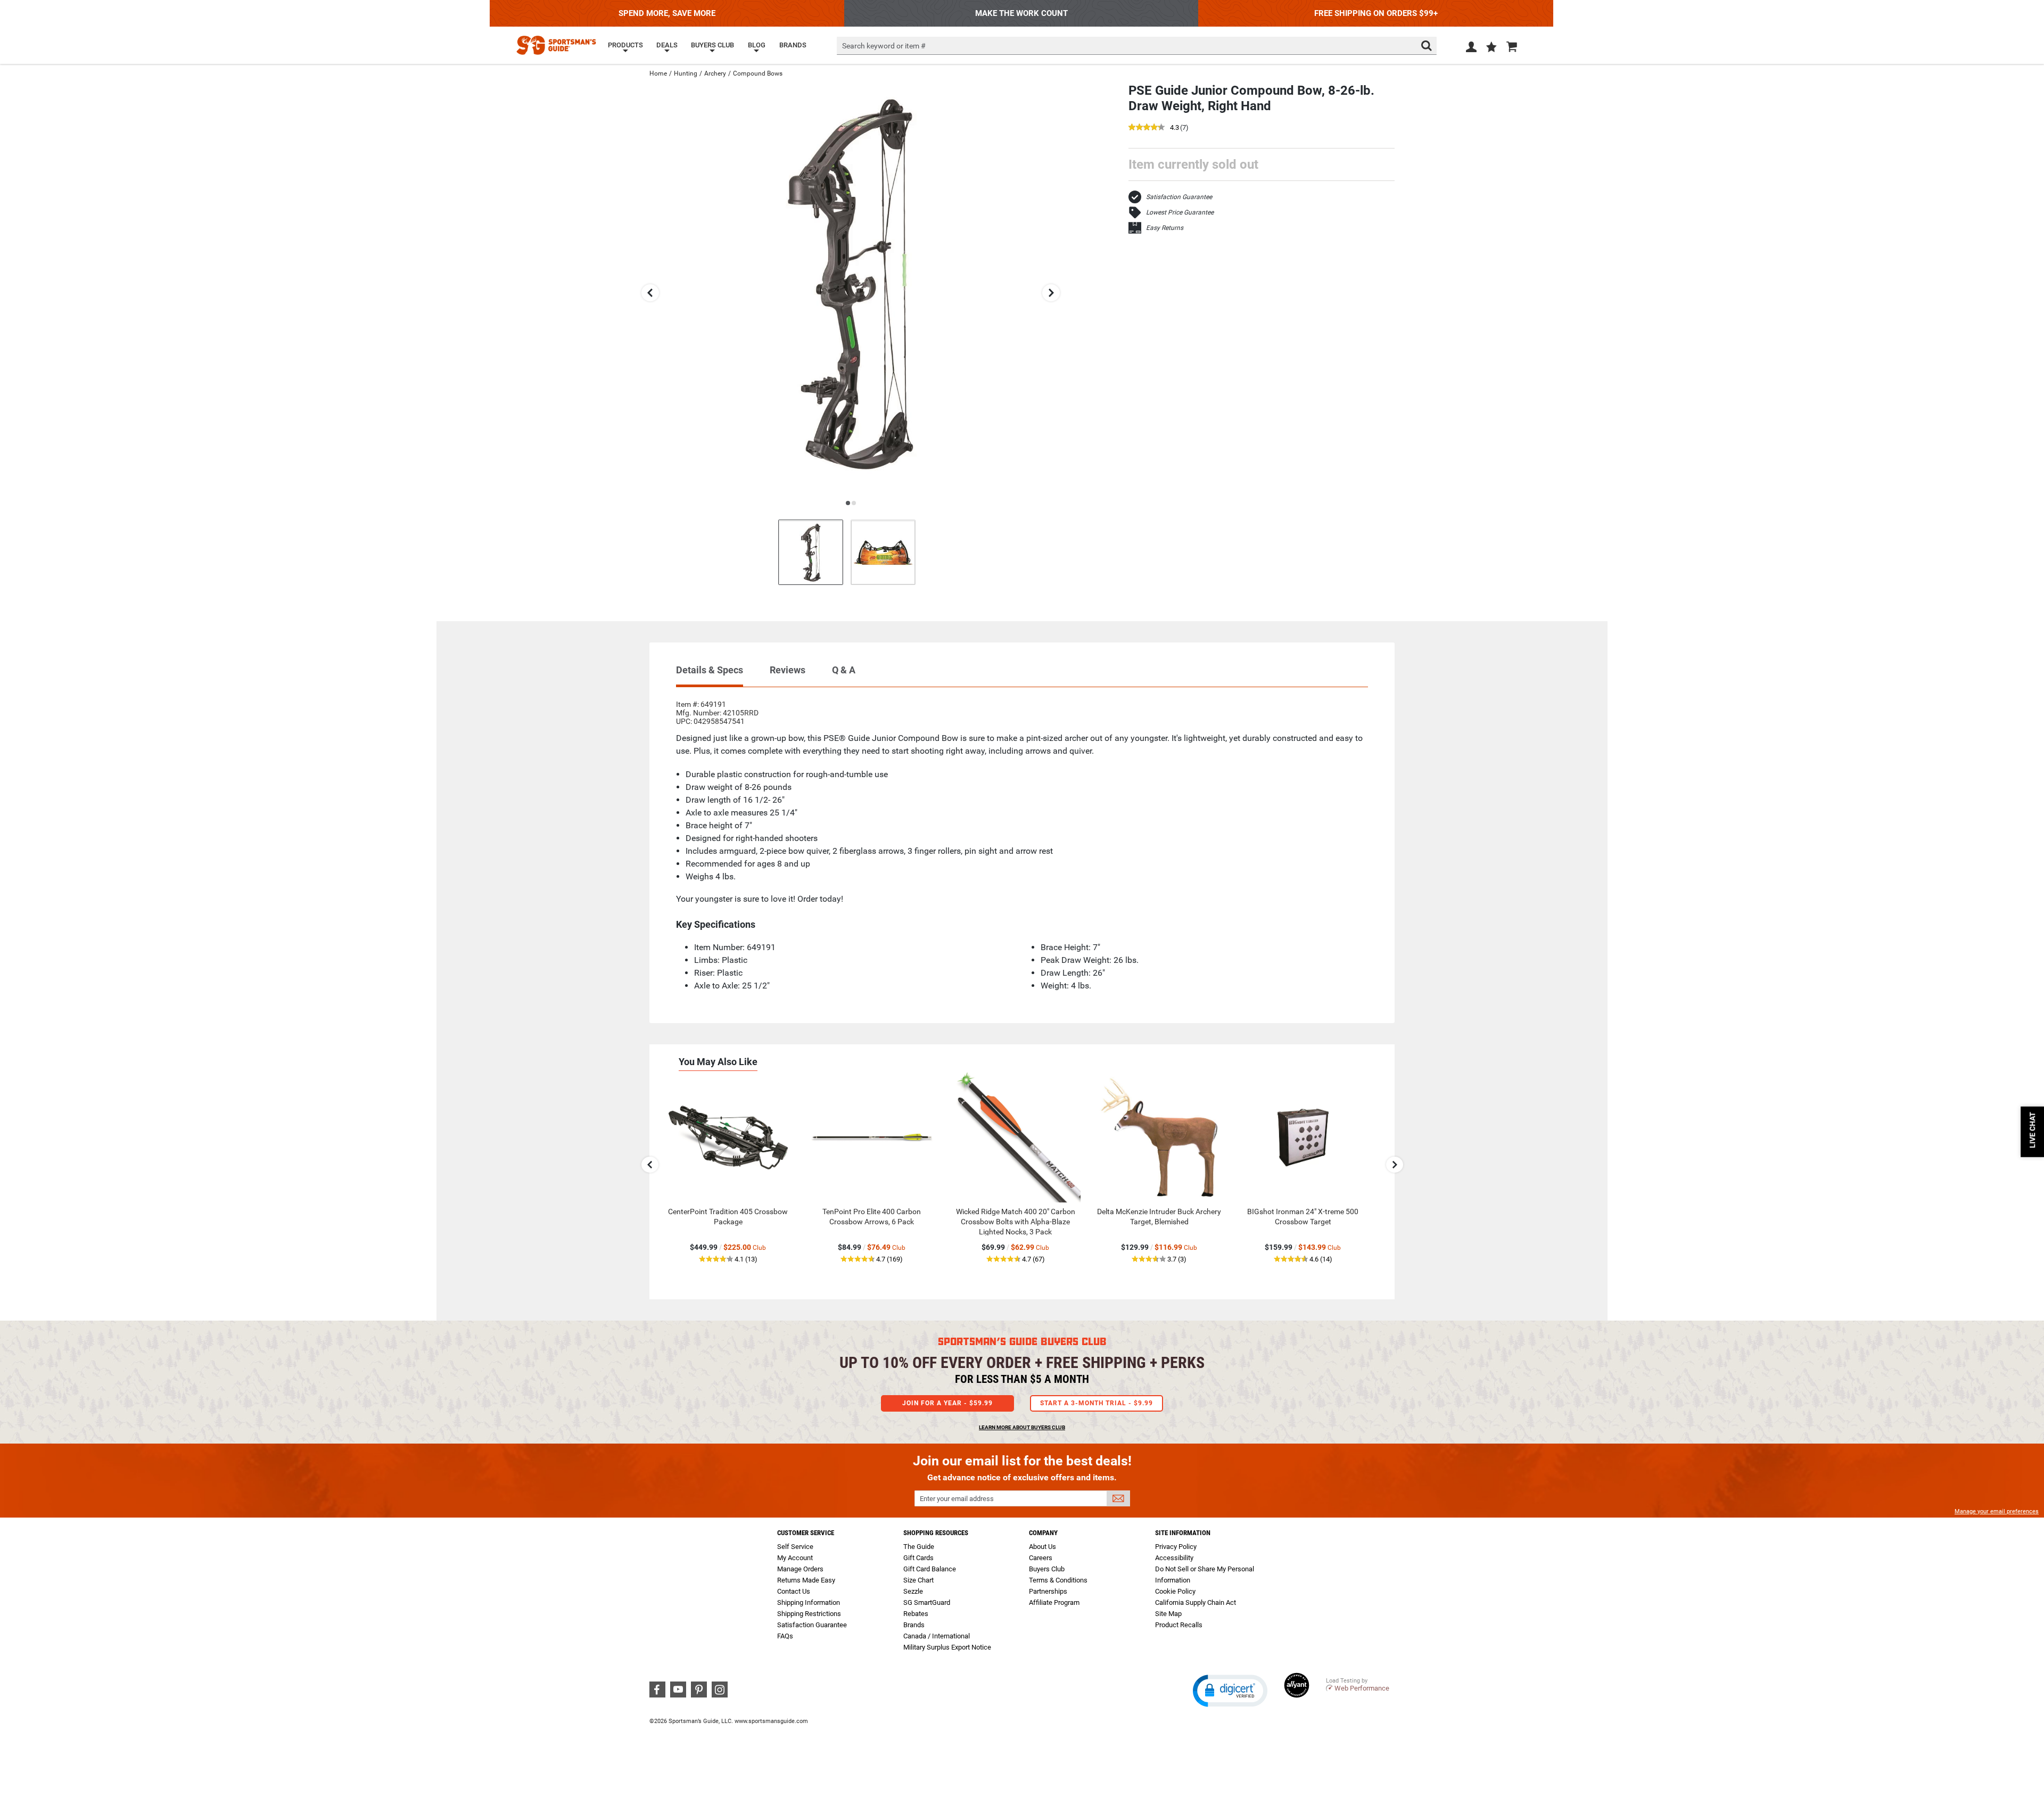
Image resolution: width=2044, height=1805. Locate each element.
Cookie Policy (1175, 1591)
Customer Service (806, 1533)
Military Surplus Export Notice (947, 1647)
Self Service (795, 1547)
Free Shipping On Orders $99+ (1376, 13)
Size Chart (918, 1580)
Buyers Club (1047, 1569)
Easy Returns (1165, 228)
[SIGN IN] (1471, 49)
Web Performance (1362, 1688)
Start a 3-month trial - (1097, 1403)
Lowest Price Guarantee (1180, 212)
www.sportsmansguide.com (771, 1721)
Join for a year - (947, 1403)
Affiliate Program (1054, 1602)
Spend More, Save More (667, 13)
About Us (1042, 1547)
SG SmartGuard (927, 1602)
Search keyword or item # (884, 46)
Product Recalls (1179, 1625)
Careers (1041, 1558)
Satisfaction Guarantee (1179, 197)
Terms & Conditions (1058, 1580)
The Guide (919, 1547)
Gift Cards (918, 1558)
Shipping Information (809, 1602)
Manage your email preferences (1997, 1511)
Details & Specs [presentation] (710, 670)
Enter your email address (957, 1499)
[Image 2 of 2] (883, 552)
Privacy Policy (1176, 1547)
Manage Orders (800, 1569)
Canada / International (937, 1636)
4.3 (1175, 128)
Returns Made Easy (806, 1580)
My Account (795, 1558)
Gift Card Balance (930, 1569)
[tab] (710, 675)
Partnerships (1048, 1591)
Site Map (1168, 1614)
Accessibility (1174, 1558)
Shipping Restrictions (809, 1614)
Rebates (916, 1614)
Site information (1183, 1533)
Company (1043, 1533)
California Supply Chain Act (1196, 1602)
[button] (1491, 48)
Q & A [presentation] (844, 670)
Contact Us (794, 1591)
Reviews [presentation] (788, 670)
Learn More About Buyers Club (1022, 1427)
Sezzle (913, 1591)
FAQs (785, 1636)
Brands (914, 1625)
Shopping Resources (936, 1533)
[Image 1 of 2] (811, 552)
